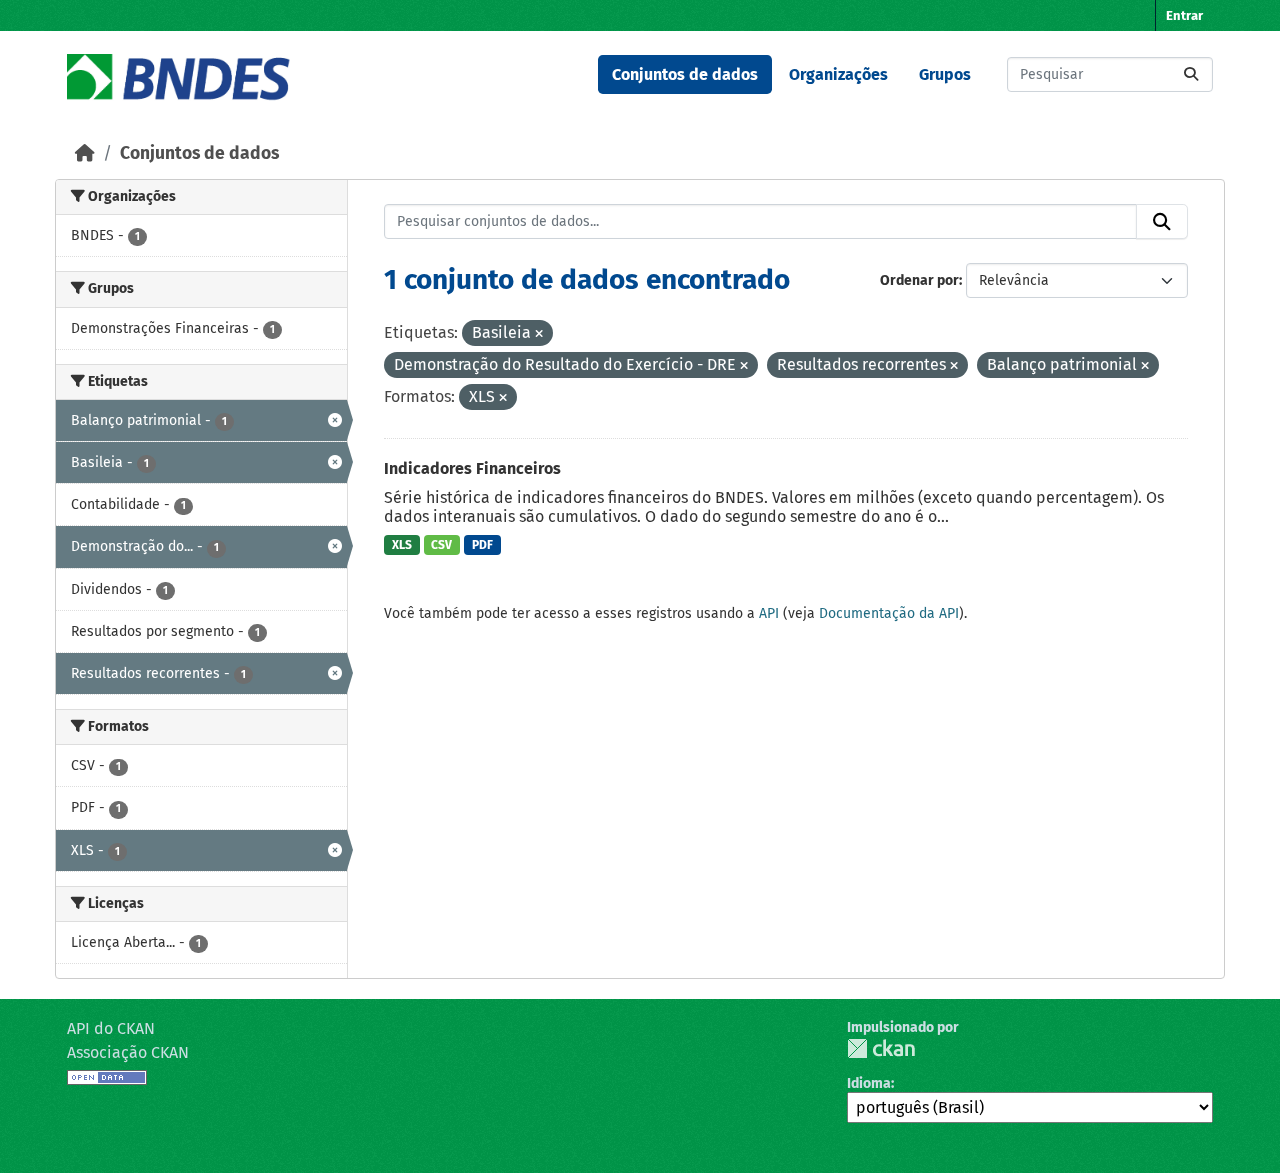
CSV (441, 545)
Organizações (838, 74)
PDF (482, 545)
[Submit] (1191, 74)
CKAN (881, 1048)
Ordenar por (919, 280)
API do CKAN (111, 1028)
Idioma (869, 1083)
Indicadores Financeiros (472, 468)
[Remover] (539, 334)
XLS (402, 545)
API (769, 613)
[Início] (85, 153)
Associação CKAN (128, 1052)
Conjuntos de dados (685, 74)
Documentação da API (889, 613)
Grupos (945, 74)
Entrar (1184, 15)
